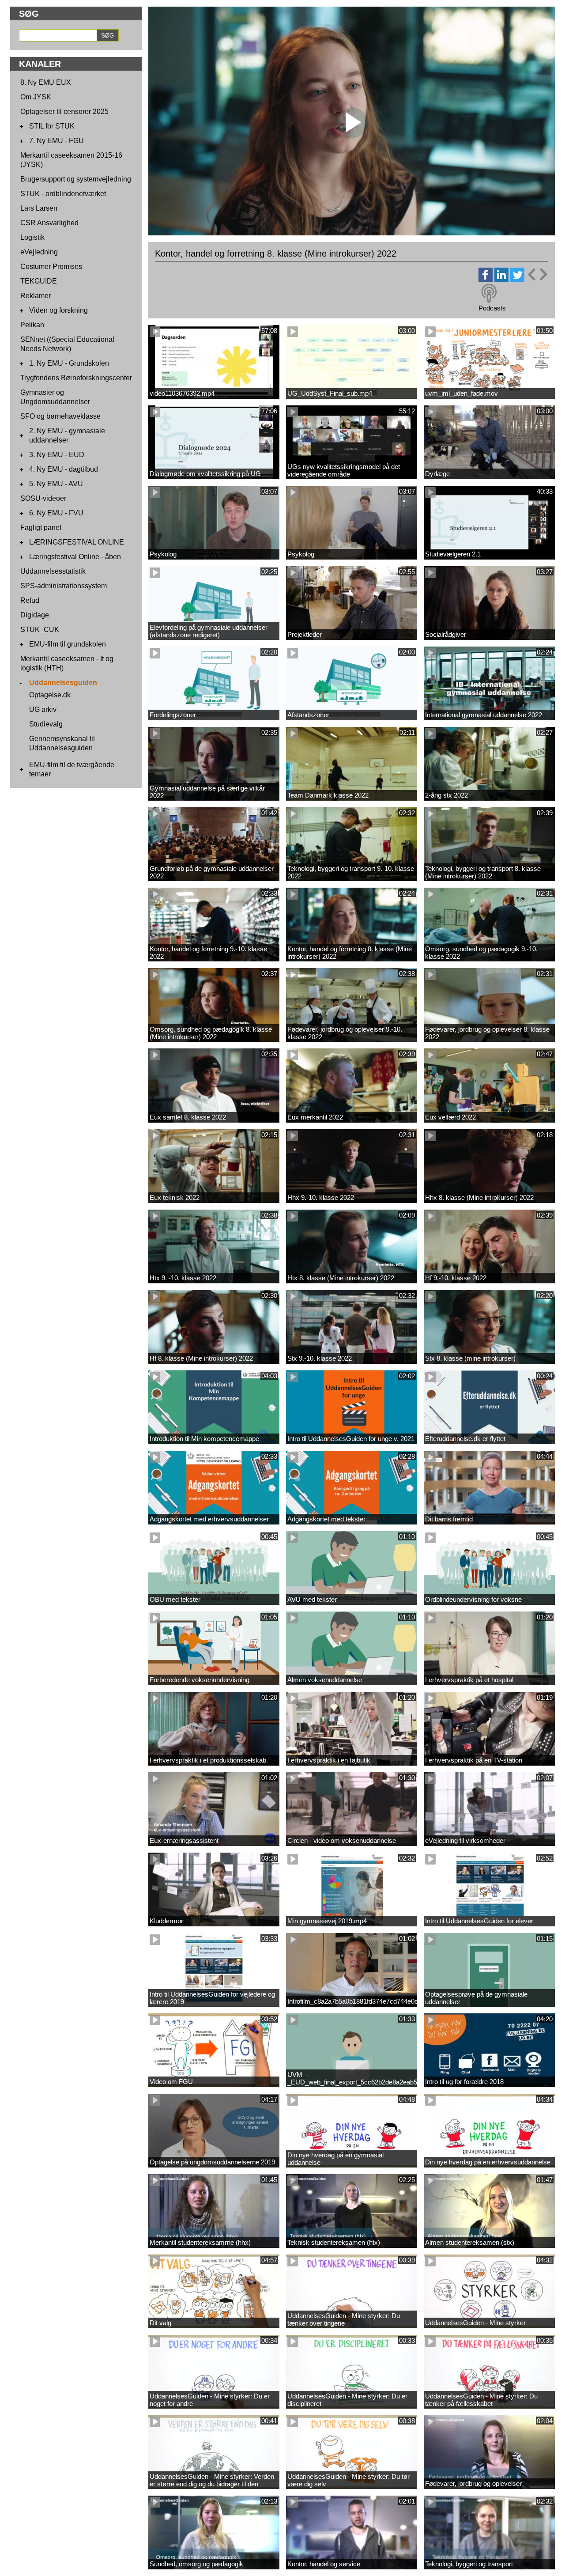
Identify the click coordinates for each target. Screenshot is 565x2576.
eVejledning (39, 252)
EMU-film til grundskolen (68, 644)
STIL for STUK (52, 126)
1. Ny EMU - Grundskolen (69, 363)
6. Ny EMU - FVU (56, 513)
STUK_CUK (40, 630)
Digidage (35, 615)
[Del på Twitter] (517, 279)
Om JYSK (36, 97)
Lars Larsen (39, 208)
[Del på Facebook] (486, 279)
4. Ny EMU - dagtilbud (64, 469)
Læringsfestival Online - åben (75, 557)
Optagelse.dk (50, 695)
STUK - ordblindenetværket (63, 194)
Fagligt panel (41, 528)
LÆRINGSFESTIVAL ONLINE (77, 542)
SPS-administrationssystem (64, 586)
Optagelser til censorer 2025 (64, 112)
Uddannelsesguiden (63, 683)
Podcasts (492, 308)
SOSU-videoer (43, 498)
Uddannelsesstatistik (53, 571)
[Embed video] (537, 274)
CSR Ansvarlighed (49, 223)
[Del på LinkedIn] (501, 279)
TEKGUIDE (39, 281)
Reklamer (36, 296)
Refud (30, 600)
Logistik (32, 237)
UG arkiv (43, 709)
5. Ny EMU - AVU (56, 484)
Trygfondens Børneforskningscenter (76, 378)
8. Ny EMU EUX (46, 82)
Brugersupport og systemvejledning (76, 179)
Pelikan (32, 325)
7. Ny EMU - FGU (56, 141)
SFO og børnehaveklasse (60, 416)
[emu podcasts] (489, 294)
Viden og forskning (58, 310)
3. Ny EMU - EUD (57, 455)
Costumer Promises (51, 267)
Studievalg (46, 724)
